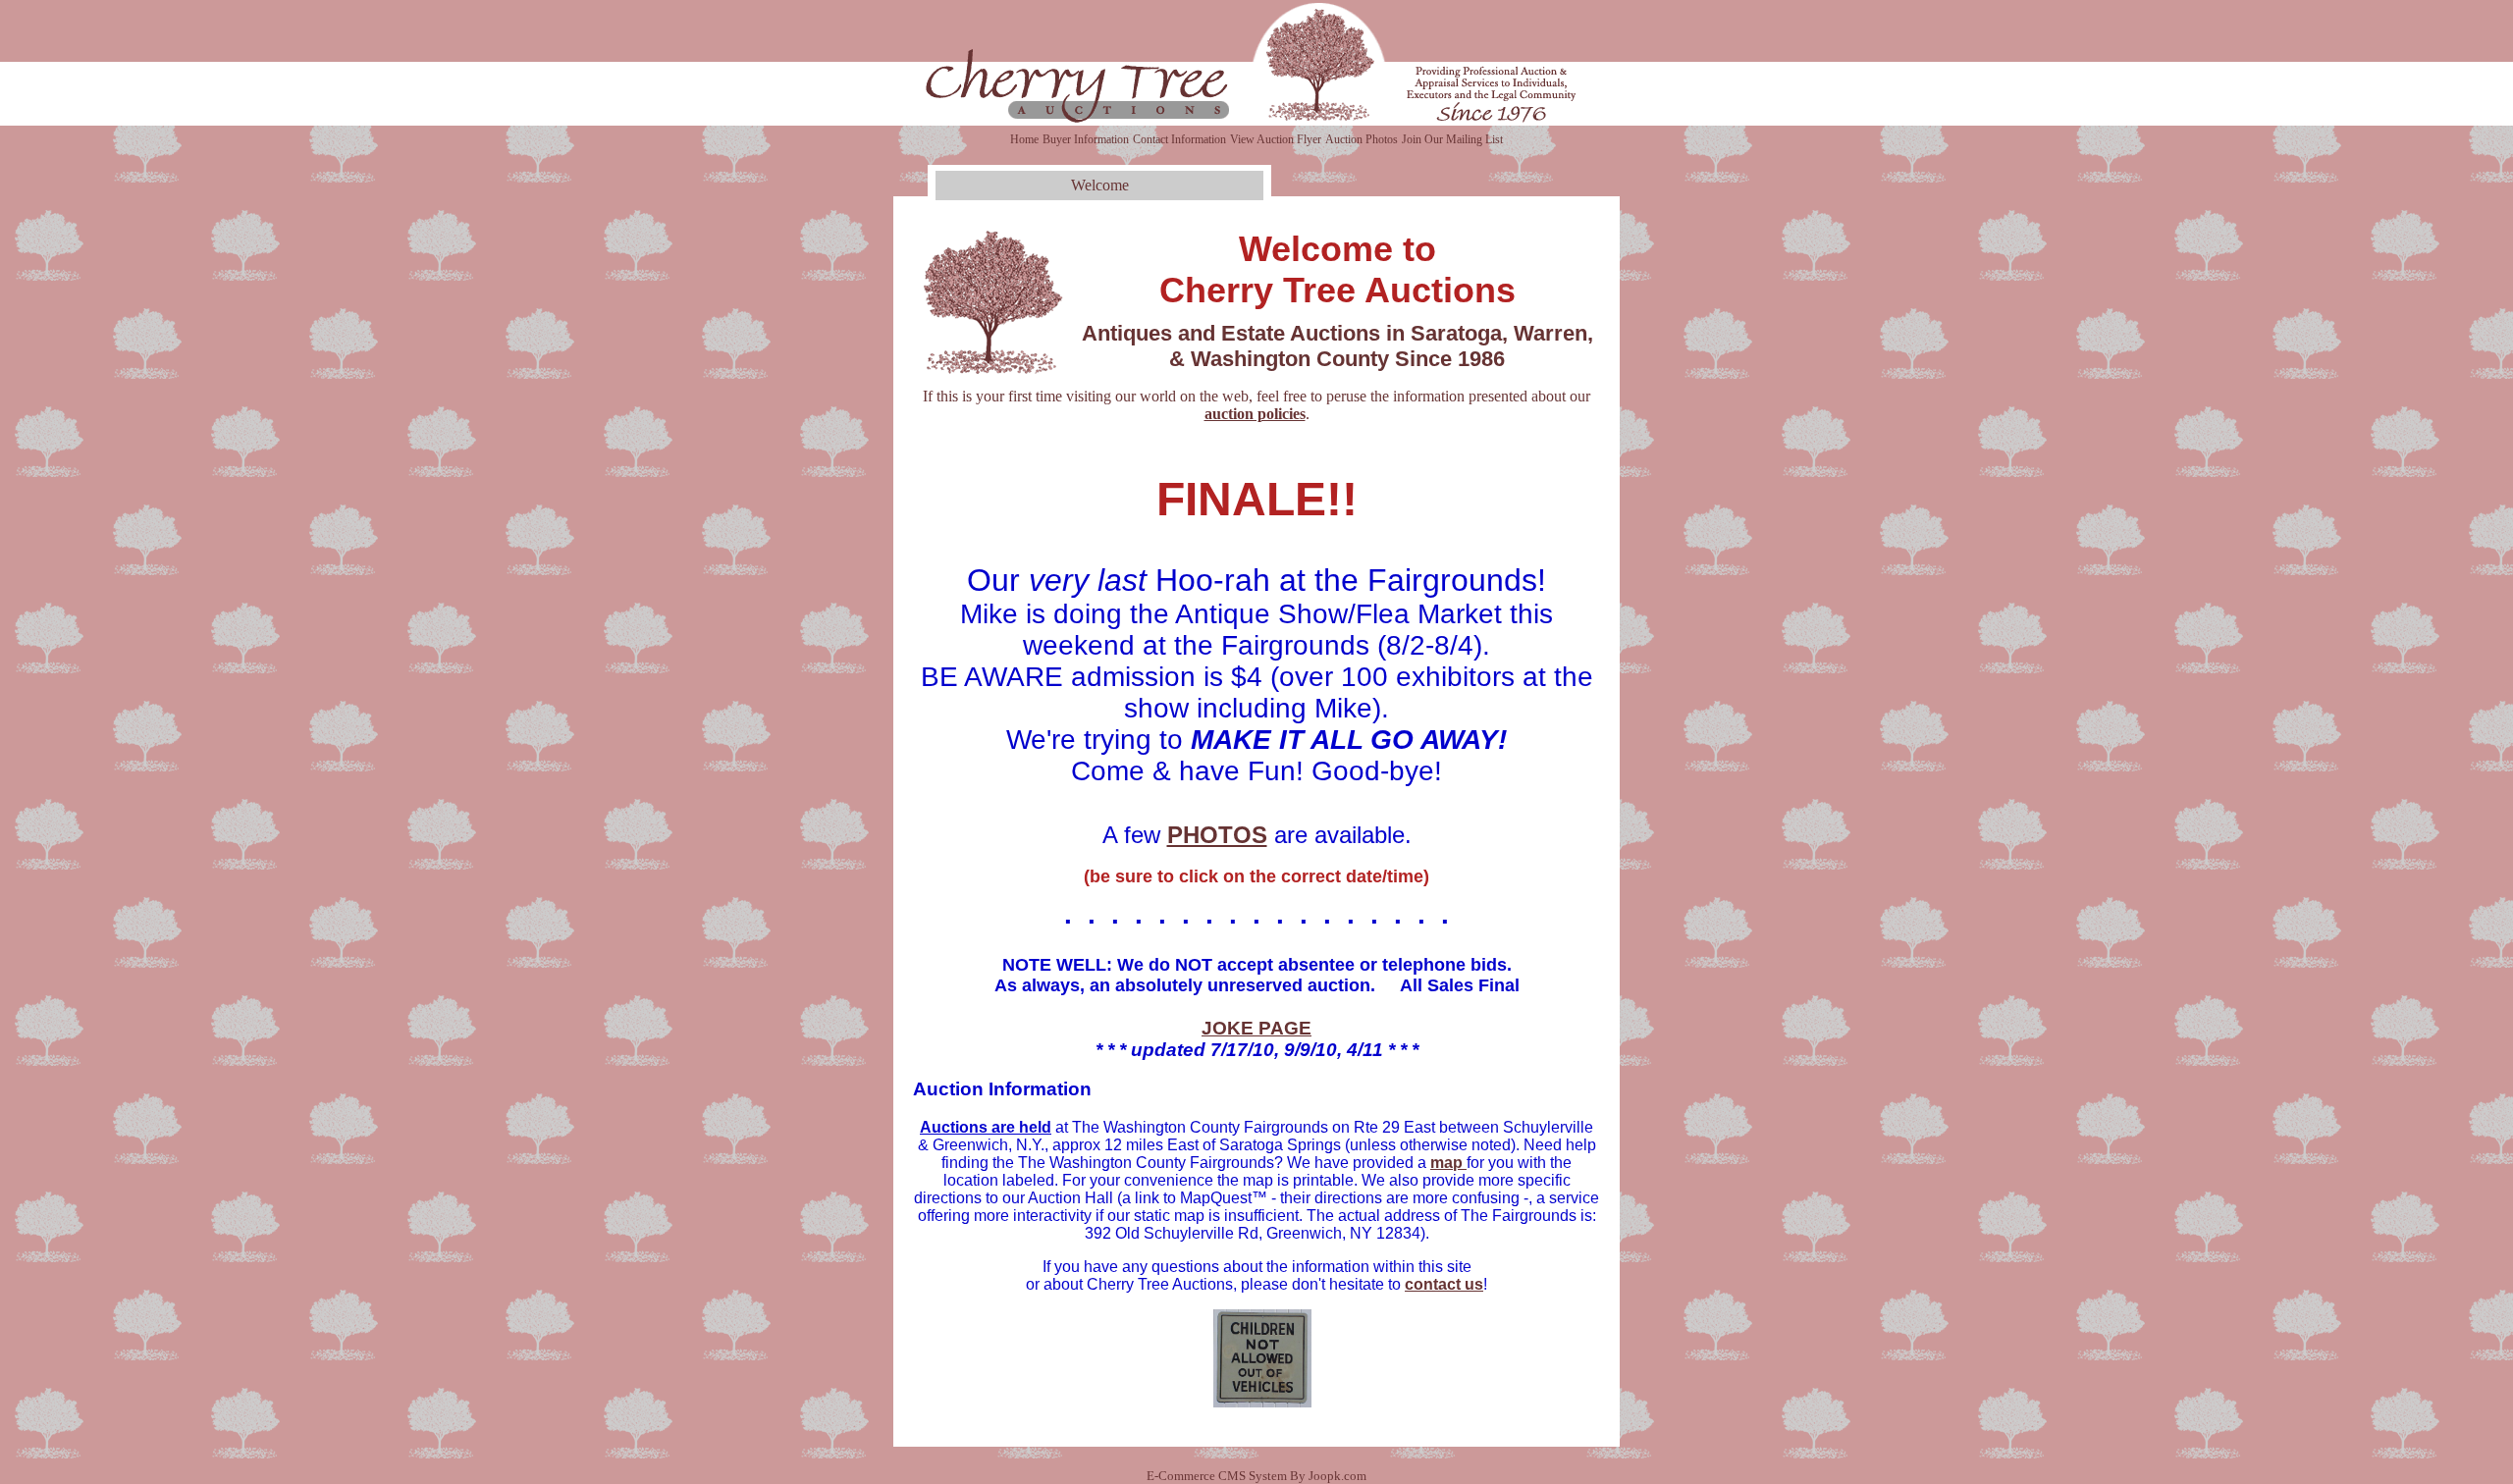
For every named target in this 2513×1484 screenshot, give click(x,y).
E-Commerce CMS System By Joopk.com (1256, 1476)
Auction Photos (1362, 139)
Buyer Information (1086, 139)
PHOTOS (1217, 835)
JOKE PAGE (1256, 1028)
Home (1024, 139)
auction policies (1255, 414)
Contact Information (1179, 139)
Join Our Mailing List (1452, 139)
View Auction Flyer (1276, 139)
